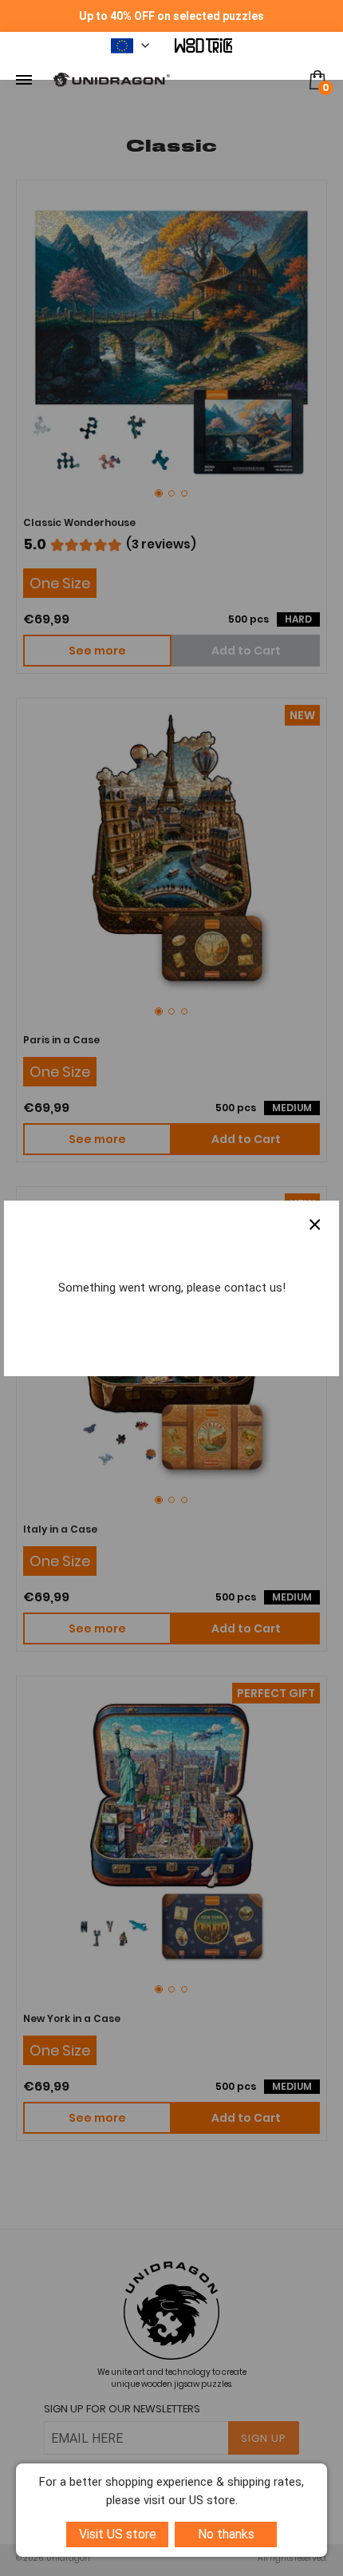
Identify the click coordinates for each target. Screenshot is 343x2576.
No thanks (226, 2534)
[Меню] (24, 80)
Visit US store (118, 2534)
